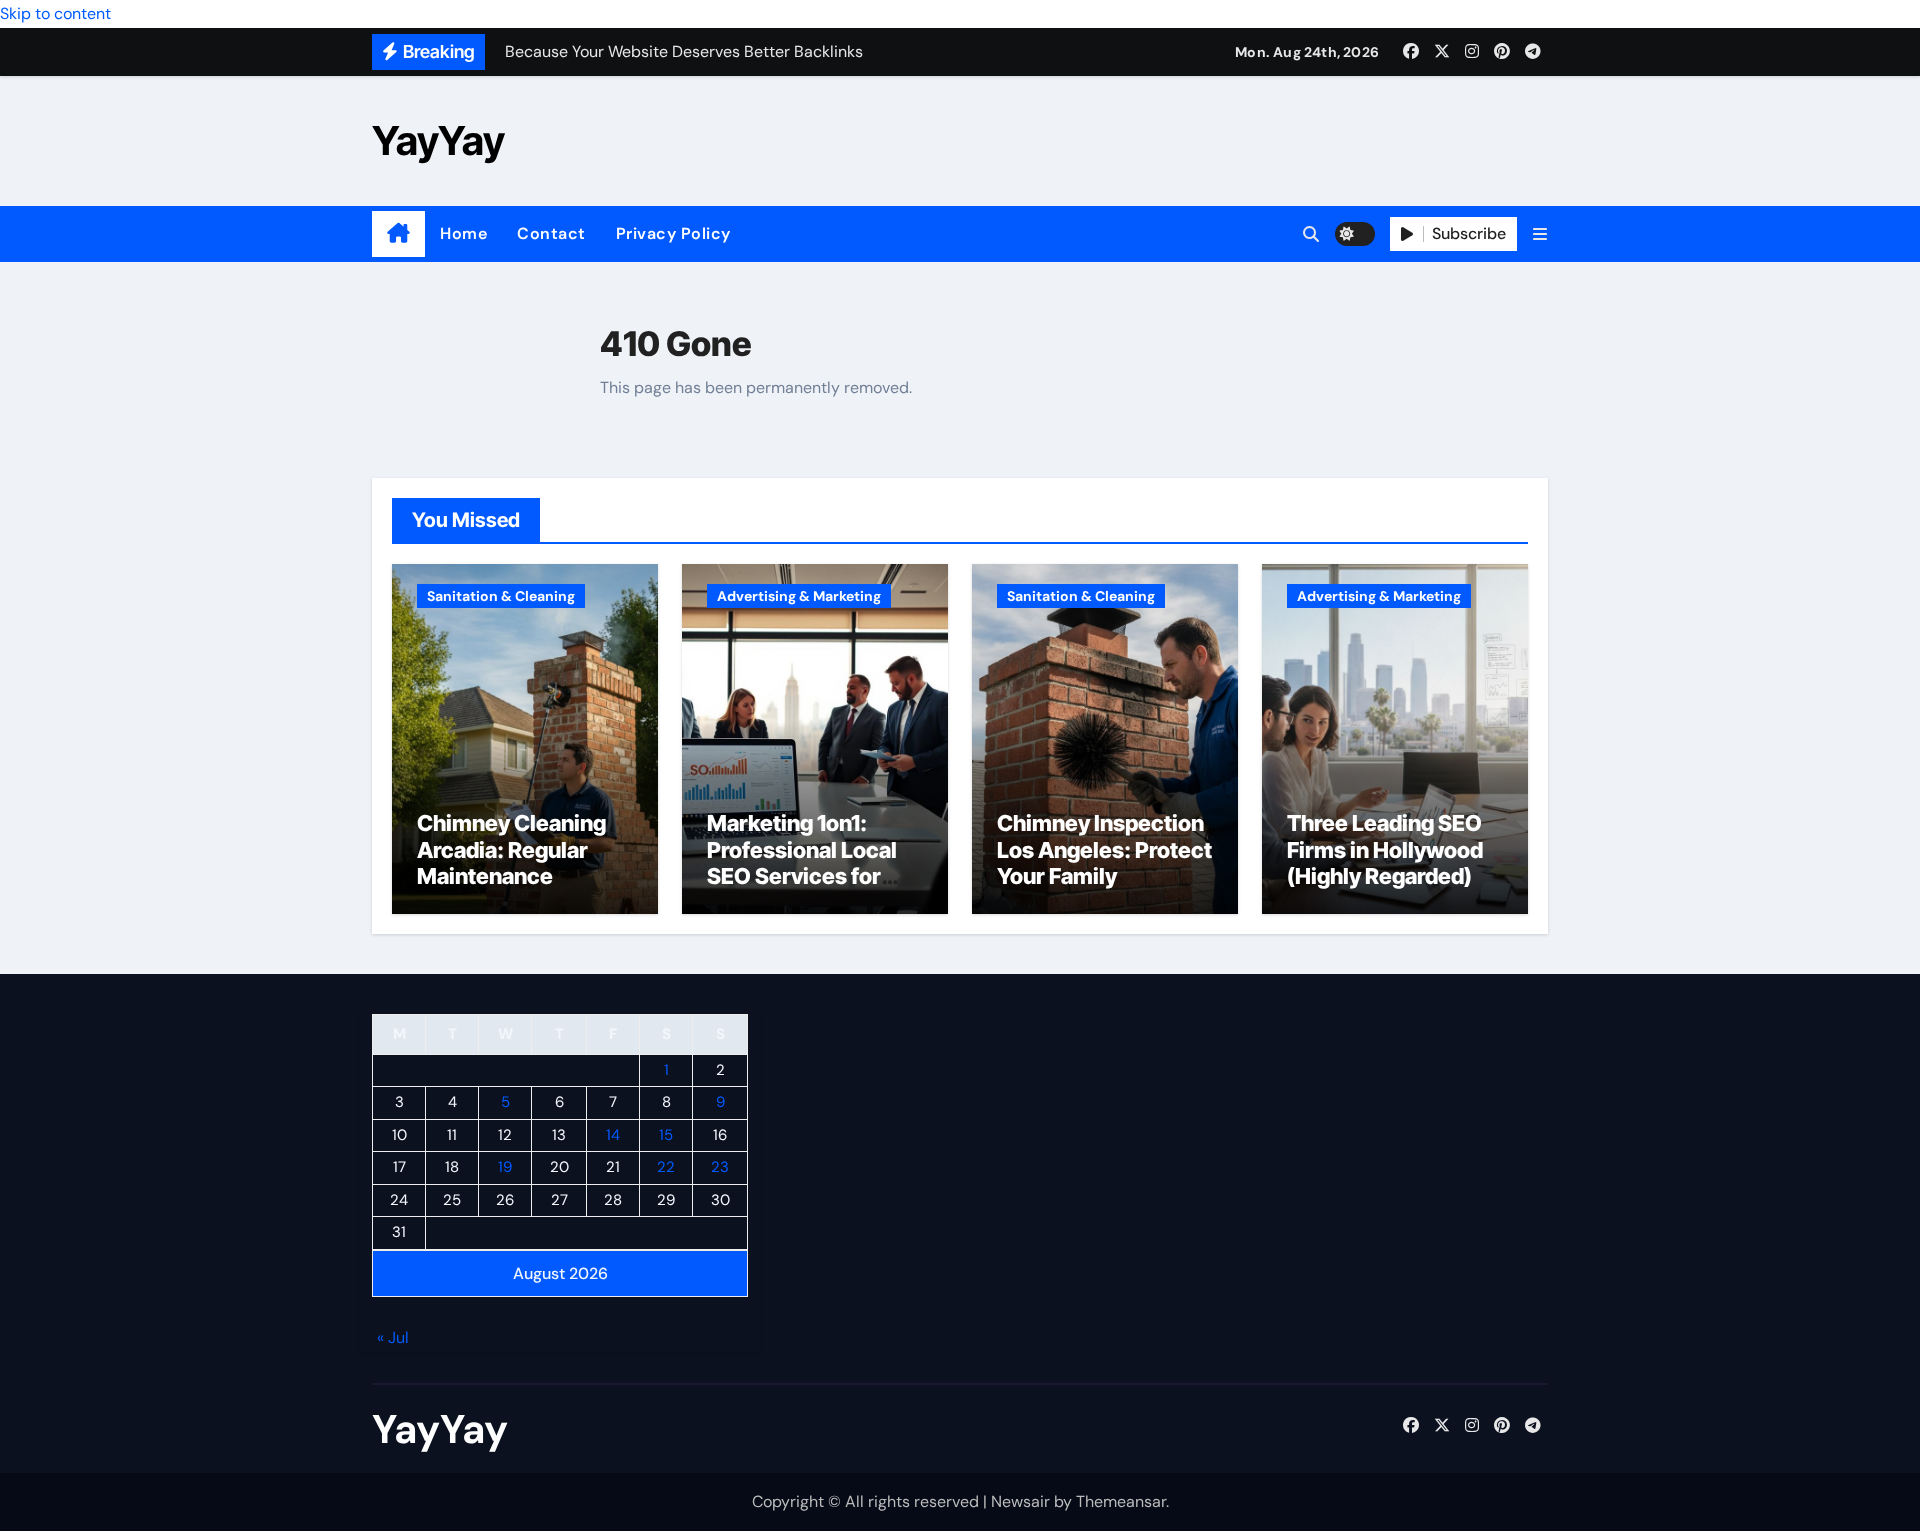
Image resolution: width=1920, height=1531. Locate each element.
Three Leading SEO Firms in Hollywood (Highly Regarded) (1385, 849)
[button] (1540, 234)
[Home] (398, 234)
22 (666, 1168)
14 (613, 1135)
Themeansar (1121, 1501)
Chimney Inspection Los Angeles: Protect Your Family (1104, 849)
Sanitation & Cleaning (501, 596)
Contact (551, 233)
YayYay (438, 140)
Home (463, 233)
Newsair (1020, 1501)
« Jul (393, 1338)
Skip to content (55, 13)
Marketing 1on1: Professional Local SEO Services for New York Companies (802, 876)
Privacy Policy (673, 233)
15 (666, 1135)
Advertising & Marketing (799, 596)
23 (720, 1168)
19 (505, 1168)
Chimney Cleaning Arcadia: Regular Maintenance (511, 849)
